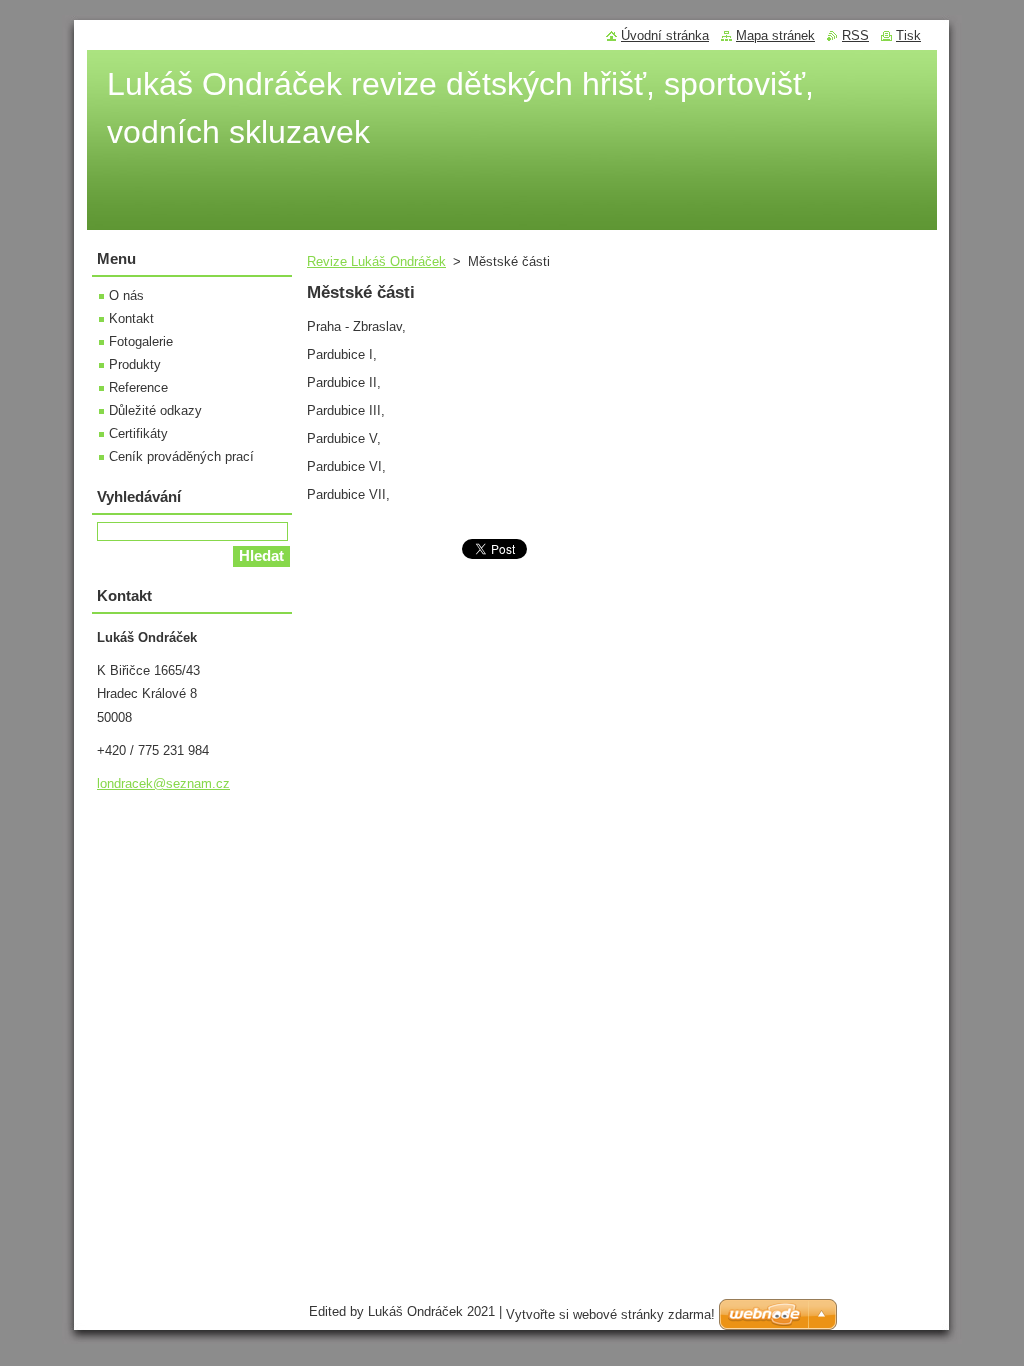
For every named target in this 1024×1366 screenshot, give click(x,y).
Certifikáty (138, 433)
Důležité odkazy (155, 410)
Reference (138, 387)
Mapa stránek (775, 35)
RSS (855, 35)
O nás (126, 295)
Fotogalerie (141, 341)
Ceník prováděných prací (181, 456)
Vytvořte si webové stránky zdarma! (610, 1314)
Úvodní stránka (665, 35)
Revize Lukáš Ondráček (376, 261)
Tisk (908, 35)
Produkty (135, 364)
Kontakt (131, 318)
